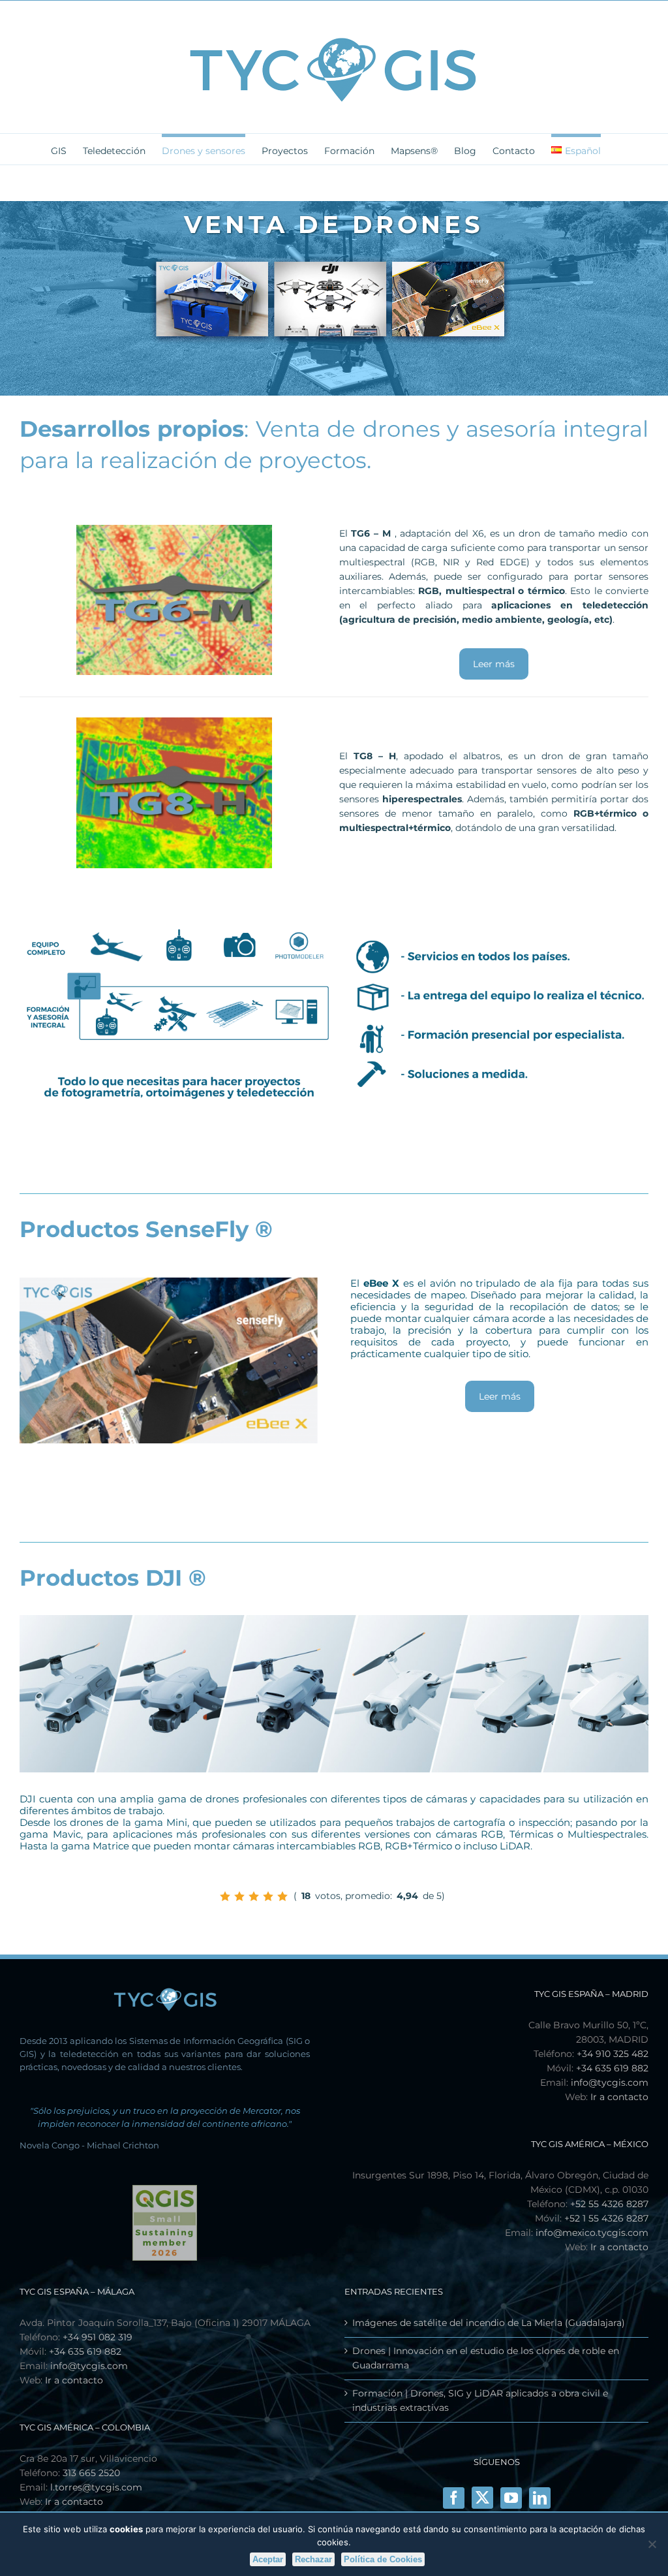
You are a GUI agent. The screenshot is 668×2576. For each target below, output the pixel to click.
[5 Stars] (282, 1896)
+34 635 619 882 (612, 2068)
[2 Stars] (239, 1896)
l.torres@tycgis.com (96, 2487)
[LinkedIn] (540, 2498)
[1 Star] (225, 1896)
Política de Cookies (383, 2559)
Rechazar (313, 2559)
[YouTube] (511, 2498)
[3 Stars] (254, 1896)
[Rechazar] (652, 2544)
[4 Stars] (268, 1896)
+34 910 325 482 (613, 2054)
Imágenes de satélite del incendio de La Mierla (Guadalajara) (489, 2323)
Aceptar (268, 2559)
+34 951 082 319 (98, 2337)
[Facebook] (454, 2498)
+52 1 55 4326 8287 (606, 2218)
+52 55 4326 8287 (609, 2204)
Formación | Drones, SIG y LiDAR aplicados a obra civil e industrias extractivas (480, 2400)
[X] (482, 2497)
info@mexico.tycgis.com (592, 2233)
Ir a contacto (619, 2097)
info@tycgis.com (610, 2082)
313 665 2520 (91, 2473)
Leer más (494, 664)
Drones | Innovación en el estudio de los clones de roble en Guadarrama (486, 2358)
